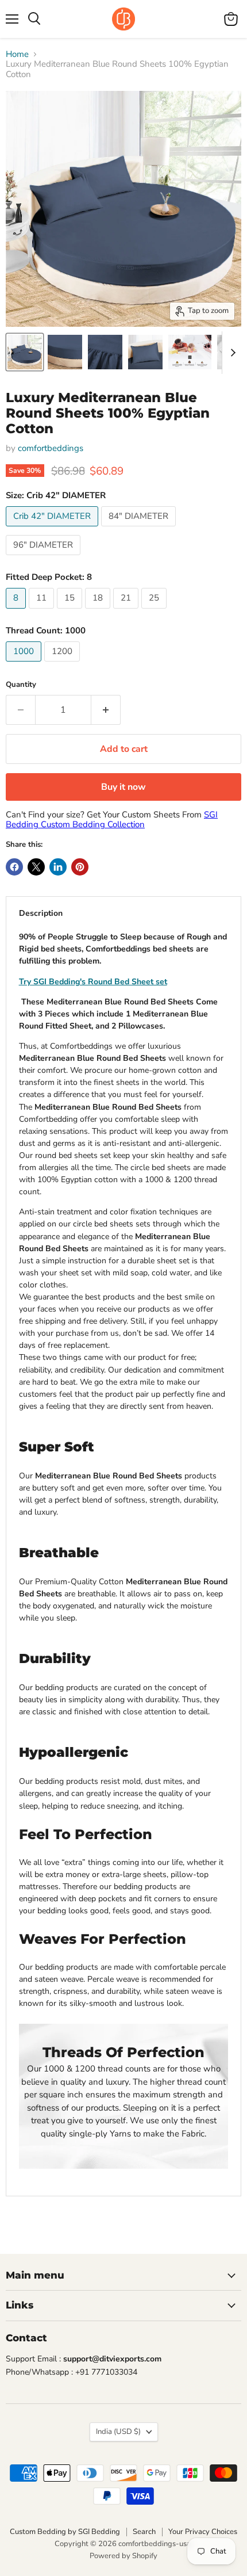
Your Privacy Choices (203, 2532)
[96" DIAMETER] (45, 558)
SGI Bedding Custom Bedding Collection (112, 819)
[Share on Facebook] (14, 867)
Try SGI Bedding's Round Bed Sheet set (93, 982)
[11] (43, 611)
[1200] (63, 664)
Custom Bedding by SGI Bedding (65, 2532)
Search (144, 2532)
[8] (17, 611)
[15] (71, 611)
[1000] (25, 664)
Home (17, 54)
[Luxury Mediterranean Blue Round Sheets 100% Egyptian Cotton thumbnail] (25, 352)
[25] (155, 611)
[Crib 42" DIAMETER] (53, 529)
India (118, 2432)
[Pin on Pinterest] (80, 867)
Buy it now (123, 787)
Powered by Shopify (123, 2556)
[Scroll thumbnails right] (231, 353)
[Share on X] (36, 867)
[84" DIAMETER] (140, 529)
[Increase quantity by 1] (106, 710)
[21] (127, 611)
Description (41, 913)
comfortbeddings (51, 448)
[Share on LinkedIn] (58, 867)
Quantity (21, 685)
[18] (99, 611)
